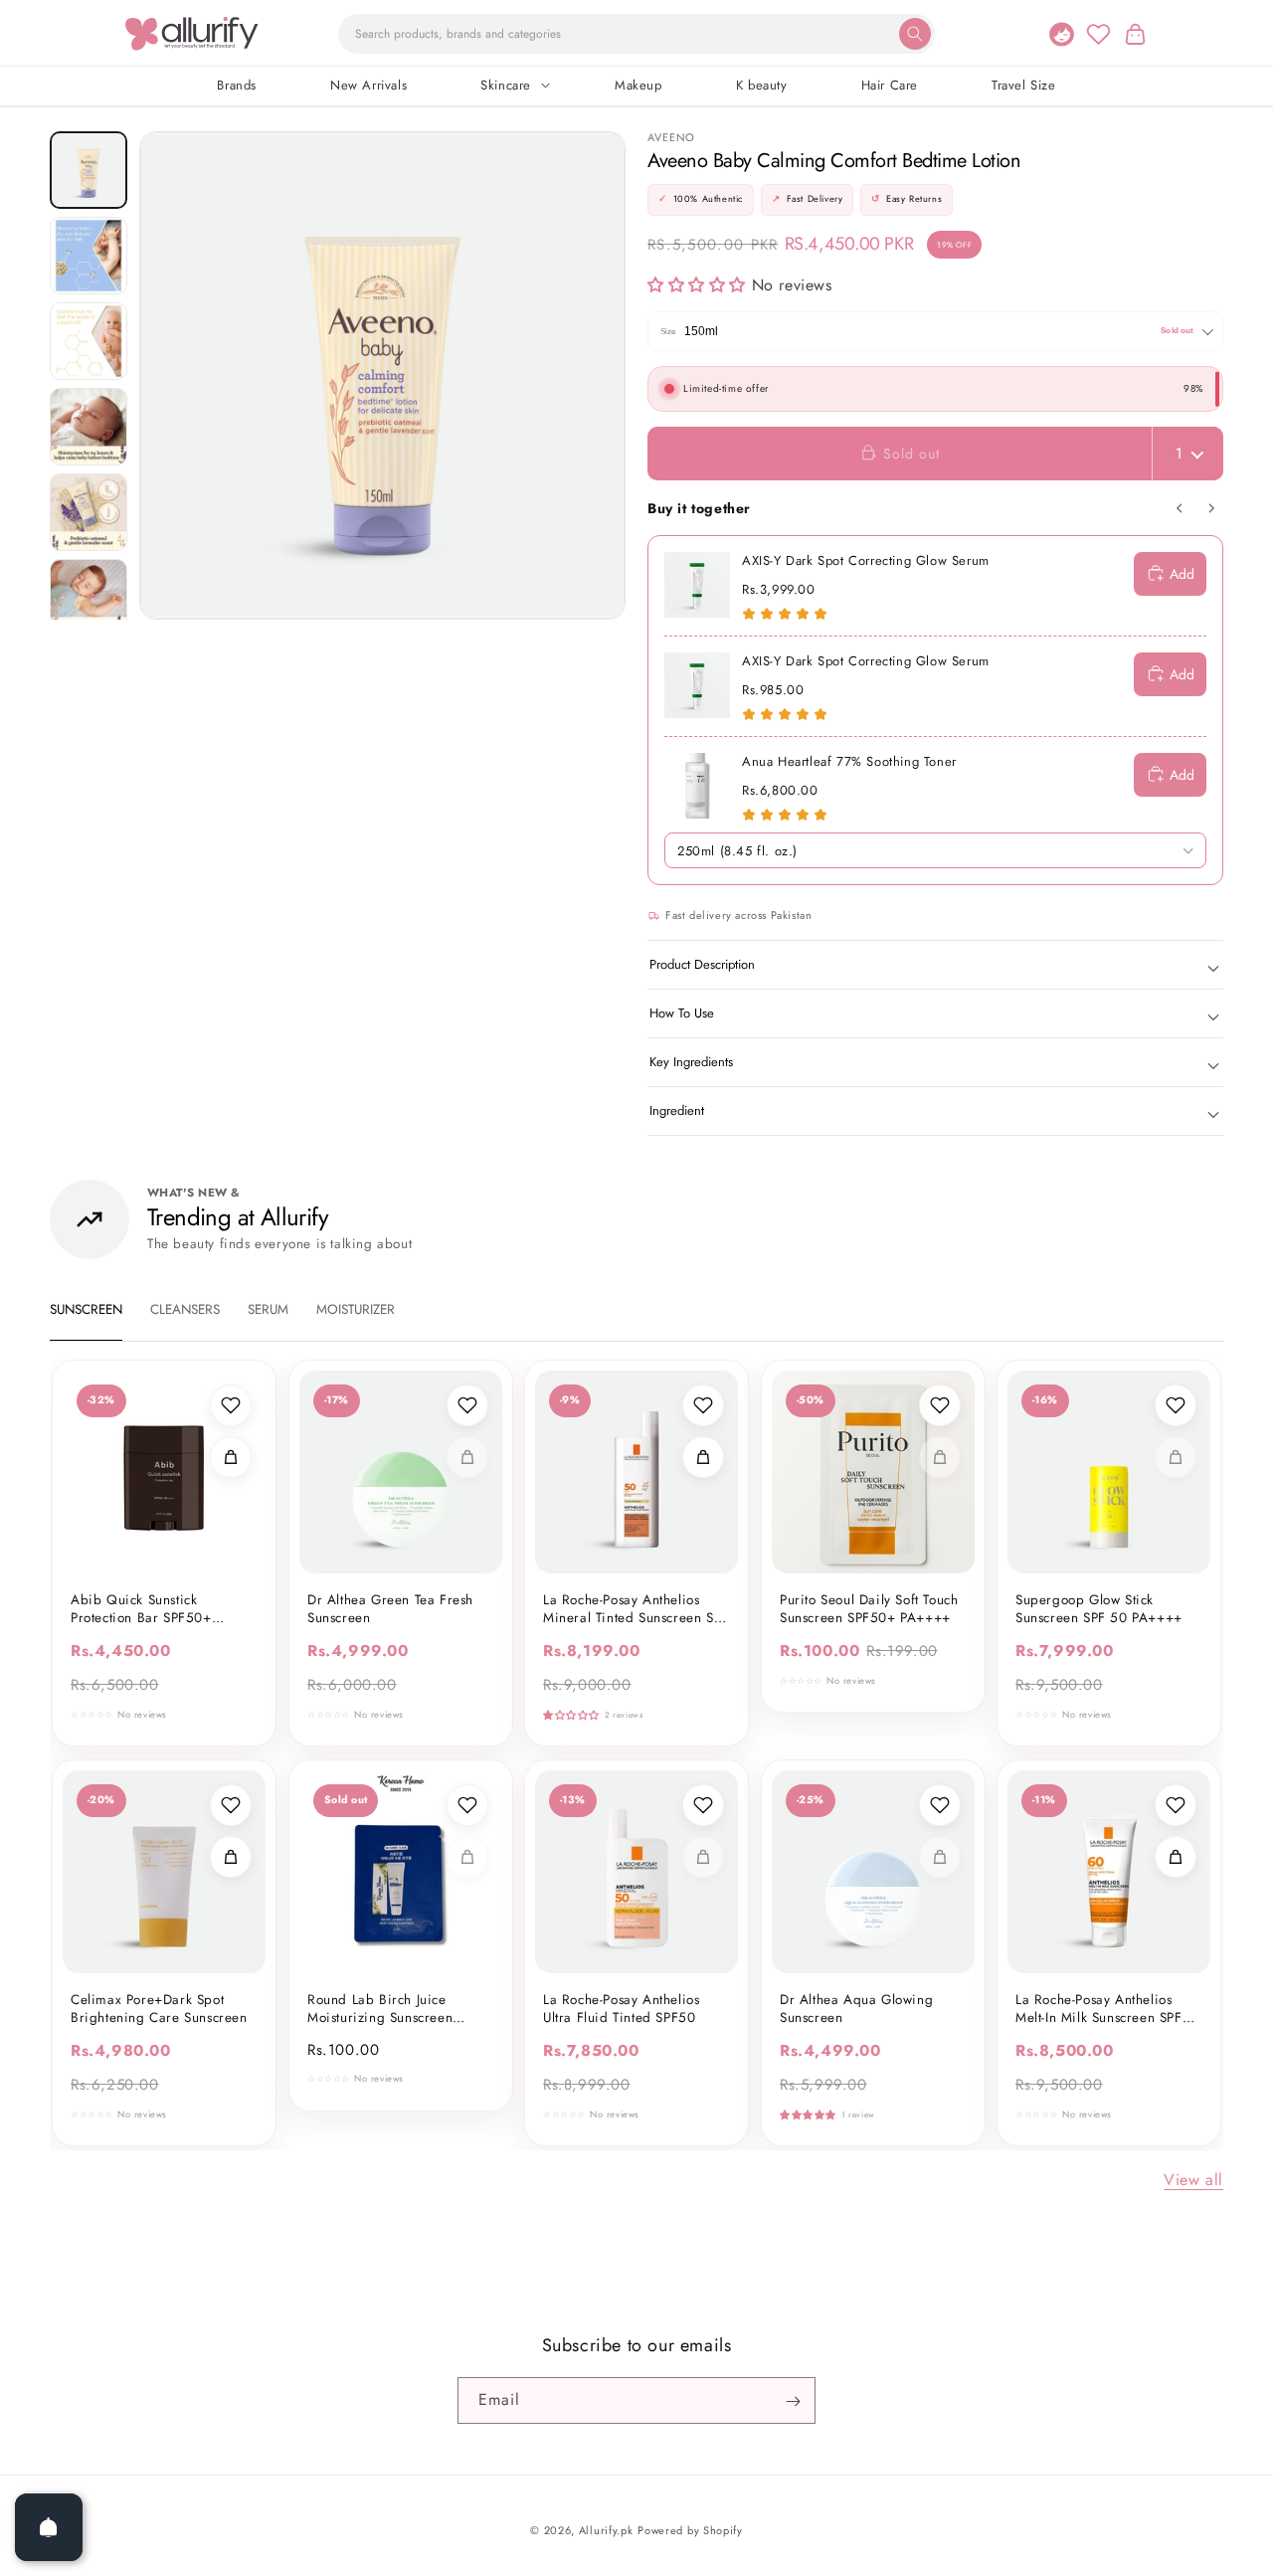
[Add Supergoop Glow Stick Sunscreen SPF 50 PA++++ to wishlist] (1176, 1405)
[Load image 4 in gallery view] (89, 427)
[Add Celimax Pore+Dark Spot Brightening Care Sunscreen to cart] (231, 1857)
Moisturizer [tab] (356, 1309)
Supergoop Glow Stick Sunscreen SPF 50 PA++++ (1099, 1609)
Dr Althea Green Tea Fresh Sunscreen (390, 1609)
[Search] (915, 34)
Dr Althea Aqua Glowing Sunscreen (856, 2008)
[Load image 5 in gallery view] (89, 512)
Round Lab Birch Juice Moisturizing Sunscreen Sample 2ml (380, 2008)
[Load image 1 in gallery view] (89, 170)
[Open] (49, 2527)
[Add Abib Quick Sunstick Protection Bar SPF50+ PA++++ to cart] (231, 1457)
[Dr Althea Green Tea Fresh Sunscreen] (401, 1472)
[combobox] (636, 34)
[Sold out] (466, 1457)
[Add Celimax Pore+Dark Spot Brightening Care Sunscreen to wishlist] (231, 1805)
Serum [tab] (268, 1309)
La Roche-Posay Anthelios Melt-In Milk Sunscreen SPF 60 (1099, 2008)
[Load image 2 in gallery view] (89, 256)
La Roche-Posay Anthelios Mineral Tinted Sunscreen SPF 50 (636, 1609)
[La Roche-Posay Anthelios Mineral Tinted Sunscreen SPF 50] (636, 1472)
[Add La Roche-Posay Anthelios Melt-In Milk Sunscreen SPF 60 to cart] (1176, 1857)
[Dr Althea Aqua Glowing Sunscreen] (873, 1872)
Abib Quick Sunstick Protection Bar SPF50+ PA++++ (141, 1609)
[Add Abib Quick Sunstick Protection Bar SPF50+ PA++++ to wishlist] (231, 1405)
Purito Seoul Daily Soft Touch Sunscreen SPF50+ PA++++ (869, 1609)
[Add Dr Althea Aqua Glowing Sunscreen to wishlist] (939, 1805)
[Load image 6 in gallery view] (89, 598)
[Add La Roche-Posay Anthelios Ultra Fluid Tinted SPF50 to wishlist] (703, 1805)
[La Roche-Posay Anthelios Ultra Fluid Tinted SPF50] (636, 1872)
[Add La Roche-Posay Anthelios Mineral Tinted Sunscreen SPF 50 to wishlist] (703, 1405)
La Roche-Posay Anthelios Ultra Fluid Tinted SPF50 (621, 2008)
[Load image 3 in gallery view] (89, 341)
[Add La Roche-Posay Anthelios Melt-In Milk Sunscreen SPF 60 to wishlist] (1176, 1805)
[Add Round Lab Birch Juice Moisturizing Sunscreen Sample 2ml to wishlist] (466, 1805)
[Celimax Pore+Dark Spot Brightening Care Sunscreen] (164, 1872)
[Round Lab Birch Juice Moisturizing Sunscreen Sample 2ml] (401, 1872)
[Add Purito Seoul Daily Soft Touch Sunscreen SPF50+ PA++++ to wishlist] (939, 1405)
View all (1193, 2180)
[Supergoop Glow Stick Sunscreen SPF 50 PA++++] (1109, 1472)
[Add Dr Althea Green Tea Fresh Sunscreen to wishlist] (466, 1405)
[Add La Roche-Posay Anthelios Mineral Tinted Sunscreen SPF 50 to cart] (703, 1457)
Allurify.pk (606, 2530)
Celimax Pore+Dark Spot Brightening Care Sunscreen (159, 2008)
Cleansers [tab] (185, 1309)
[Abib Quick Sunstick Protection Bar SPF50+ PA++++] (164, 1472)
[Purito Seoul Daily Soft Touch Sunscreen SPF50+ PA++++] (873, 1472)
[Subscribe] (793, 2401)
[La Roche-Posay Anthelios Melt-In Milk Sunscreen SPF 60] (1109, 1872)
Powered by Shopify (690, 2530)
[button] (1135, 34)
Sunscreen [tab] (86, 1309)
